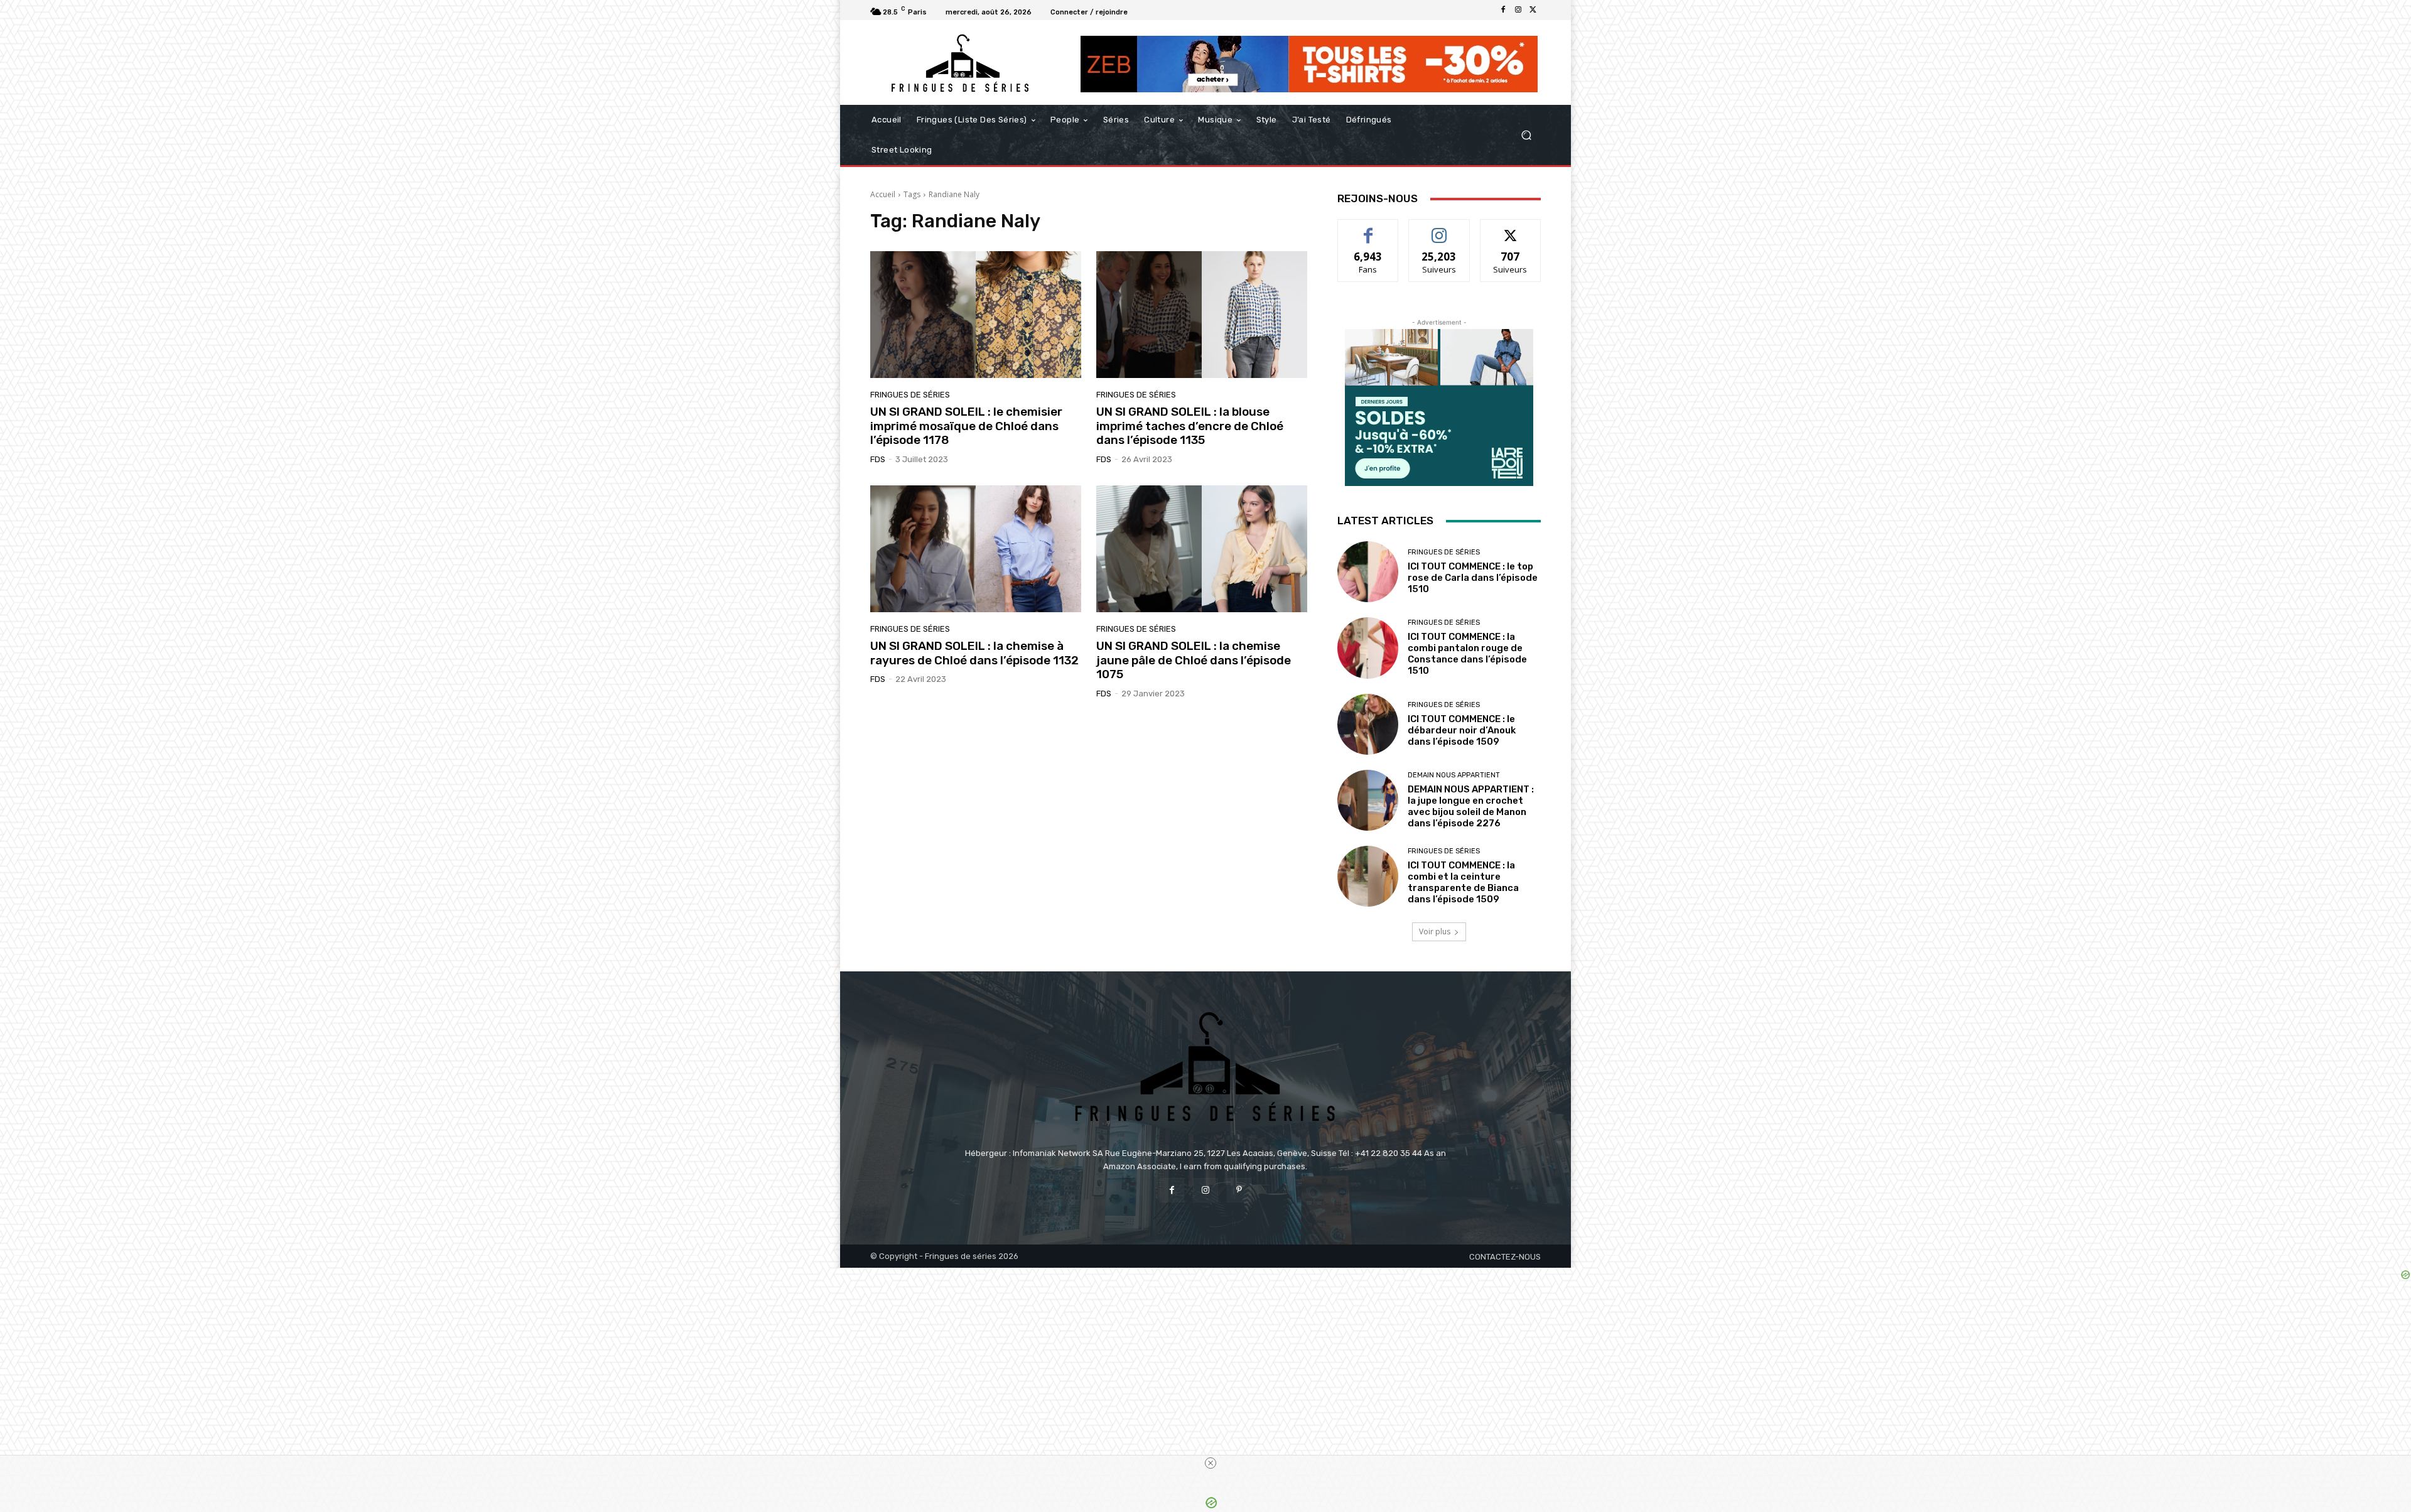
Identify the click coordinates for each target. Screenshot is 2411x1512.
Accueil (883, 194)
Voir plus (1435, 931)
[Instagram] (1518, 10)
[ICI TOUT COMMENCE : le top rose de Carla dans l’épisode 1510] (1368, 572)
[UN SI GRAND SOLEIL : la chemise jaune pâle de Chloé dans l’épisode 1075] (1202, 549)
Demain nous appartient (1454, 775)
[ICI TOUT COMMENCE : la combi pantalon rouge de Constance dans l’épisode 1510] (1368, 648)
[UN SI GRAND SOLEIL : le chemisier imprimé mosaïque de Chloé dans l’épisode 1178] (976, 315)
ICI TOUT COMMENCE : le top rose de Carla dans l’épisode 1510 (1473, 578)
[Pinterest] (1239, 1190)
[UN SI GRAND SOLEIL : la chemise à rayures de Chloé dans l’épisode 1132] (976, 549)
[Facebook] (1503, 10)
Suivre (1439, 229)
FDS (878, 459)
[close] (1211, 1463)
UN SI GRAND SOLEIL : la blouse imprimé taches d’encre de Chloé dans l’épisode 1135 (1190, 426)
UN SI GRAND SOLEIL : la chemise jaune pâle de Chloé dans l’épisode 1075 (1194, 660)
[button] (1526, 135)
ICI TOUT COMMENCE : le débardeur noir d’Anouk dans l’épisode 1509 (1462, 730)
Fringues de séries (910, 395)
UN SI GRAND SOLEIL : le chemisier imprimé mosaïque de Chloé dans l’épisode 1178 (966, 426)
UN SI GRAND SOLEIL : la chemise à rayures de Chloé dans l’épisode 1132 (974, 653)
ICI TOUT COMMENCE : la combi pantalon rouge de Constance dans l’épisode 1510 (1467, 654)
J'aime (1368, 229)
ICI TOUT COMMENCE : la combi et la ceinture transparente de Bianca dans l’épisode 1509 (1463, 882)
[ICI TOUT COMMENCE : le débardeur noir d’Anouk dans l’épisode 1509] (1368, 724)
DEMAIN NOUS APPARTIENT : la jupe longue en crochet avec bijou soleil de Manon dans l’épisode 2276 (1471, 806)
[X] (1533, 10)
